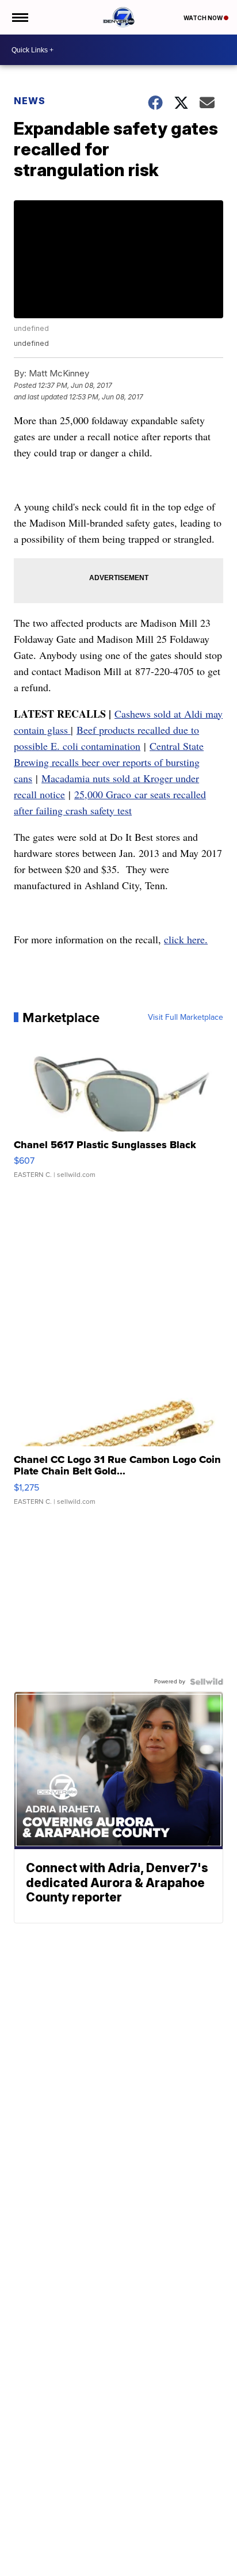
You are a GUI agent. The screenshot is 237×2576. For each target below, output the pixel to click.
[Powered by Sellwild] (207, 1682)
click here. (186, 939)
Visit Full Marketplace (186, 1018)
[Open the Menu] (19, 17)
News (30, 101)
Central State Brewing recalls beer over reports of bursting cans (109, 762)
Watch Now (204, 18)
